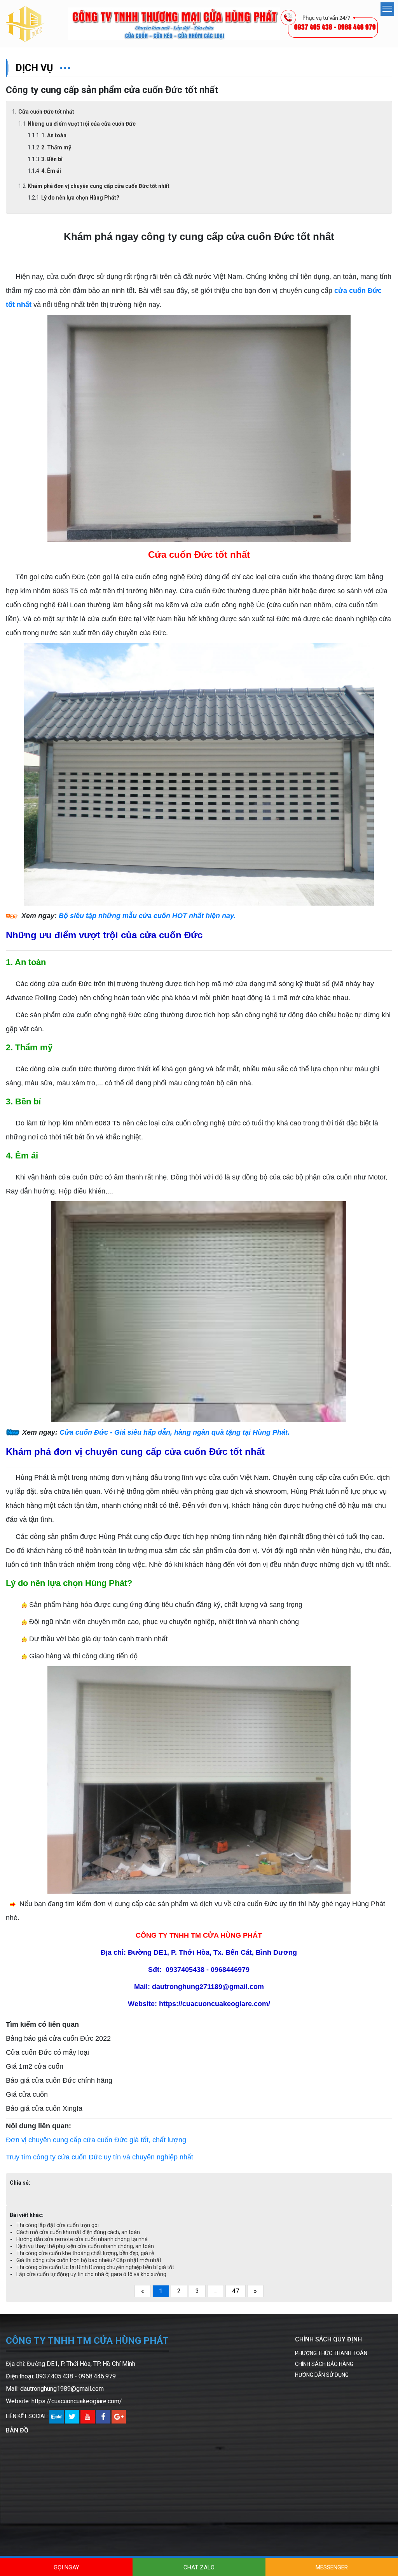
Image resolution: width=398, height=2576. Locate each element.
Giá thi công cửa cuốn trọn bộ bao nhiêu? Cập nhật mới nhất (89, 2260)
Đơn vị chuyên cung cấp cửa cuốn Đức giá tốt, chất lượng (96, 2140)
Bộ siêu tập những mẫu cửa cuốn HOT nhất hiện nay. (147, 916)
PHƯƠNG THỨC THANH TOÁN (331, 2353)
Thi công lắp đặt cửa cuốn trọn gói (58, 2225)
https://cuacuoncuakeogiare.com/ (77, 2401)
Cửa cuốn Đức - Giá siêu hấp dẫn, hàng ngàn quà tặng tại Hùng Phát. (175, 1432)
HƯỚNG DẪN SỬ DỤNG (322, 2375)
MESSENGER (332, 2567)
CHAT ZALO (199, 2567)
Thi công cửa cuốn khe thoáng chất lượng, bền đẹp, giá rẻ (85, 2253)
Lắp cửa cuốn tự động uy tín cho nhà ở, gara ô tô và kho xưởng (91, 2274)
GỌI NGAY (66, 2567)
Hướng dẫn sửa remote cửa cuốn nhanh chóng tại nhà (82, 2239)
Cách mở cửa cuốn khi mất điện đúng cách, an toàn (78, 2232)
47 (236, 2291)
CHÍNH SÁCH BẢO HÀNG (324, 2364)
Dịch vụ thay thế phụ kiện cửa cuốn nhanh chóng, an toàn (85, 2246)
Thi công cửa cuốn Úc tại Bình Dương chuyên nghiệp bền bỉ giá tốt (95, 2267)
